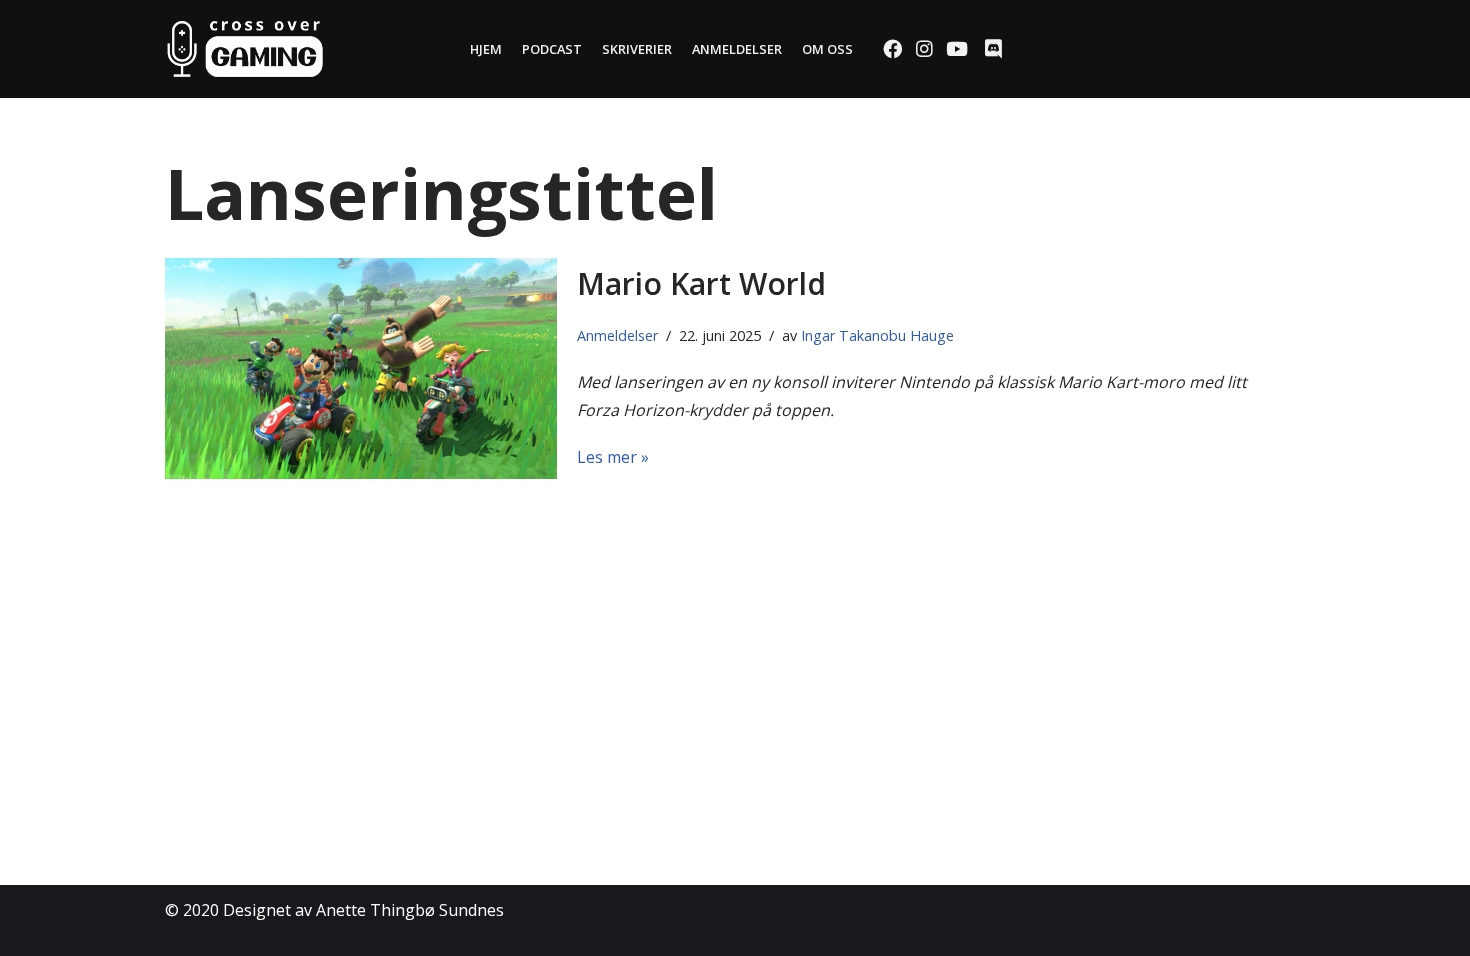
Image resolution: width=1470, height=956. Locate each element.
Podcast (552, 49)
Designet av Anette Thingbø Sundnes (363, 910)
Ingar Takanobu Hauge (877, 335)
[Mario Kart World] (361, 368)
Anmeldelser (737, 49)
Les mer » (613, 457)
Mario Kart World (701, 283)
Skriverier (637, 49)
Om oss (827, 49)
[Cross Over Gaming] (245, 49)
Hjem (486, 49)
